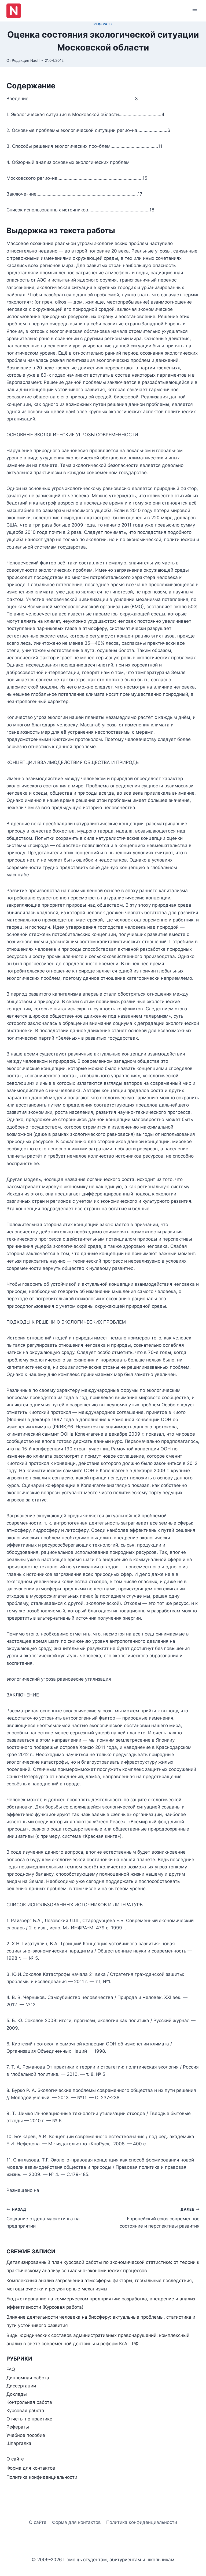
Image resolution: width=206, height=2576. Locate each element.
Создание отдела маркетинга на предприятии (43, 2218)
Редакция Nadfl (26, 60)
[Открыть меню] (195, 11)
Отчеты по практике (29, 2419)
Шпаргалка (19, 2443)
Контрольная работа (29, 2402)
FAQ (11, 2369)
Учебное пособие (26, 2435)
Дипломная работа (28, 2378)
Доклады (17, 2394)
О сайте (15, 2459)
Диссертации (21, 2386)
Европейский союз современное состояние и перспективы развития (160, 2218)
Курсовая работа (25, 2411)
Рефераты (103, 24)
